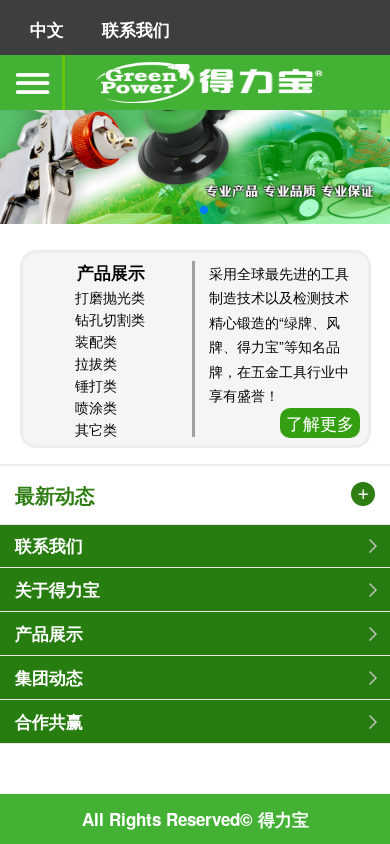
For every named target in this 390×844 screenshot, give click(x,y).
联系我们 (136, 29)
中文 (47, 29)
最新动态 (55, 496)
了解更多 (320, 422)
